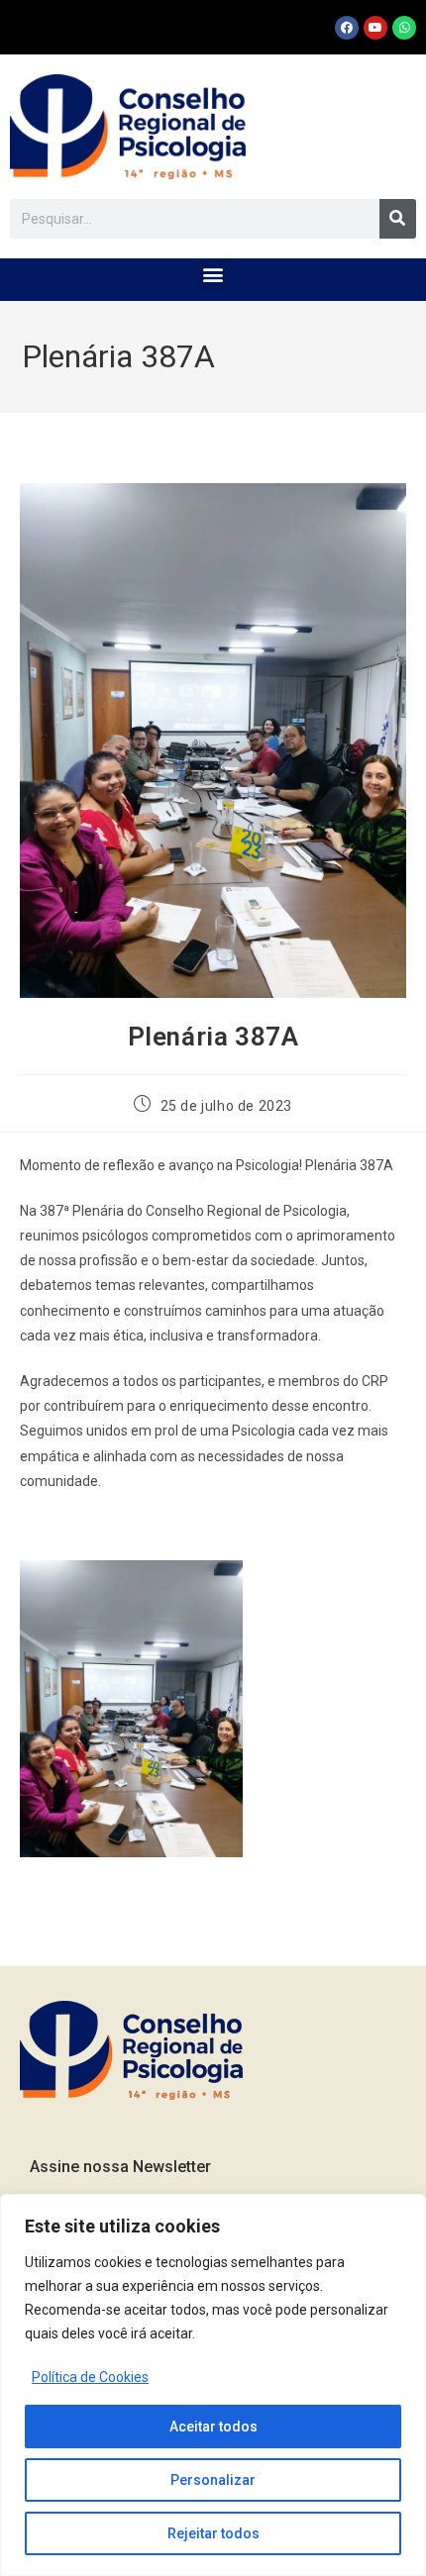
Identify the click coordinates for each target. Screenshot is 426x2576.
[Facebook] (347, 28)
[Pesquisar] (398, 219)
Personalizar (213, 2480)
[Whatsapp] (404, 28)
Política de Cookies (90, 2377)
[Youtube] (375, 28)
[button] (213, 275)
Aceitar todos (213, 2427)
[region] (213, 2385)
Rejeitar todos (213, 2533)
